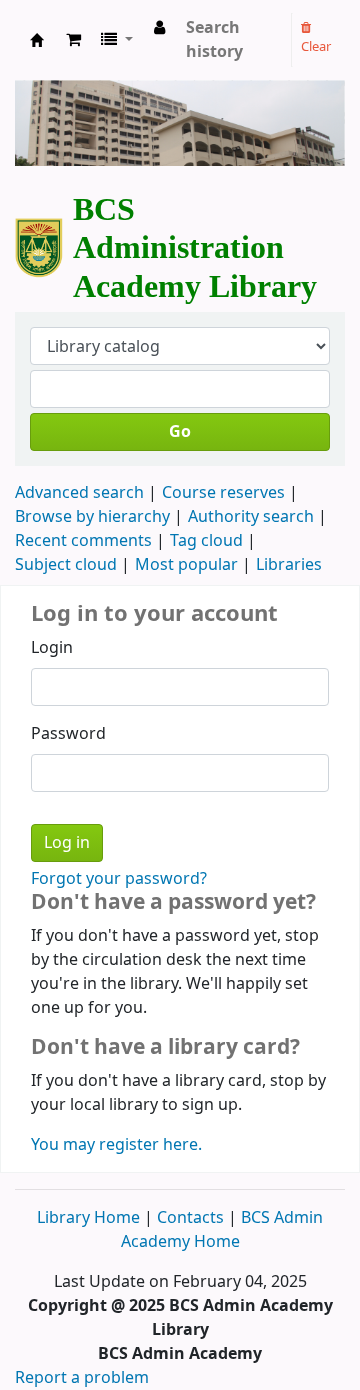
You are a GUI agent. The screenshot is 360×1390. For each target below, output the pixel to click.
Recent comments (83, 541)
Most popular (186, 565)
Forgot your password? (119, 879)
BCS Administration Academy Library (37, 45)
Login (52, 648)
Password (68, 734)
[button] (73, 40)
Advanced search (79, 493)
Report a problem (82, 1378)
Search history (214, 40)
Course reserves (223, 493)
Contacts (190, 1218)
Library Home (90, 1218)
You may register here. (116, 1145)
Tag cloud (206, 541)
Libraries (289, 565)
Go (180, 432)
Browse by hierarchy (92, 517)
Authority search (251, 517)
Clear (316, 46)
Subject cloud (66, 565)
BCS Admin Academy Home (222, 1230)
